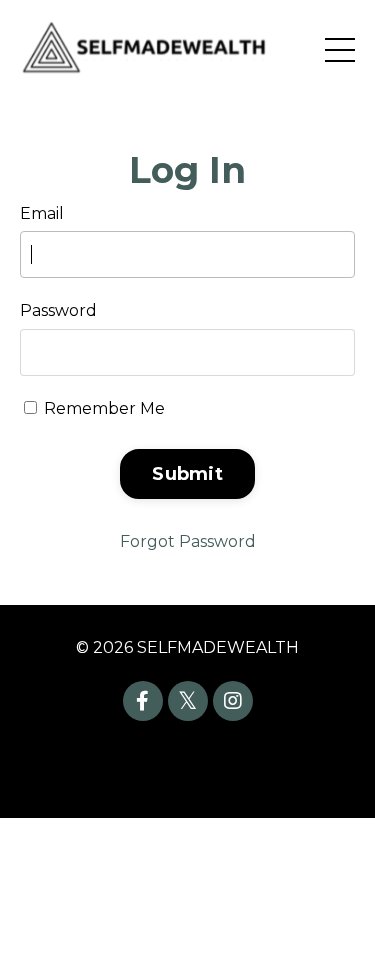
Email (42, 213)
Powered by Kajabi (188, 767)
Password (58, 310)
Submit (187, 474)
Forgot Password (188, 541)
